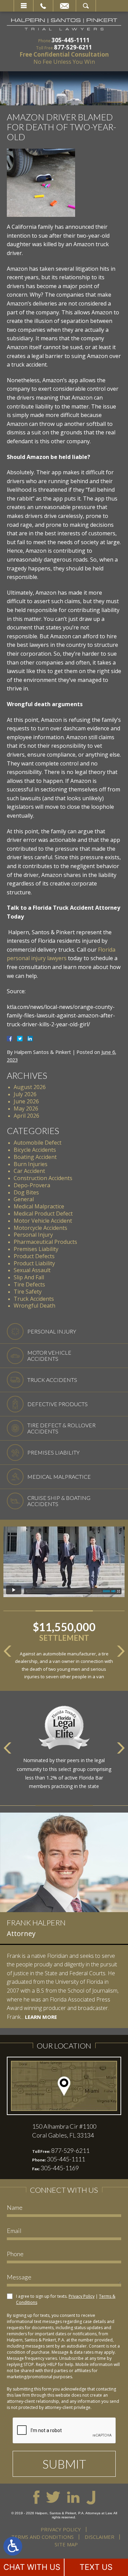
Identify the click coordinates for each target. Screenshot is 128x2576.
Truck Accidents (34, 1299)
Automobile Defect (38, 1143)
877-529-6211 (73, 47)
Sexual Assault (32, 1270)
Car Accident (29, 1171)
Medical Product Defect (43, 1213)
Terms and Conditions (42, 2537)
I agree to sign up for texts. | (66, 2299)
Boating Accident (35, 1157)
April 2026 (26, 1116)
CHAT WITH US (32, 2567)
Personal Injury (33, 1235)
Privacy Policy (82, 2296)
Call (43, 6)
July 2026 (25, 1094)
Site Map (66, 2544)
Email (65, 6)
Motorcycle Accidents (40, 1228)
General (24, 1199)
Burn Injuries (31, 1164)
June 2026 (26, 1101)
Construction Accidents (43, 1178)
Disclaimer (99, 2537)
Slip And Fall (29, 1277)
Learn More (41, 2017)
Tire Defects (29, 1284)
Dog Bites (26, 1192)
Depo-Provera (32, 1185)
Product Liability (34, 1263)
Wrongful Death (34, 1306)
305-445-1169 (60, 2168)
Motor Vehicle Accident (43, 1221)
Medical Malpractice (39, 1206)
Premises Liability (36, 1249)
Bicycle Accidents (35, 1150)
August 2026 (30, 1087)
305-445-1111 (71, 40)
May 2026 (26, 1108)
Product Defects (34, 1256)
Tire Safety (28, 1292)
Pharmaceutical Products (45, 1242)
